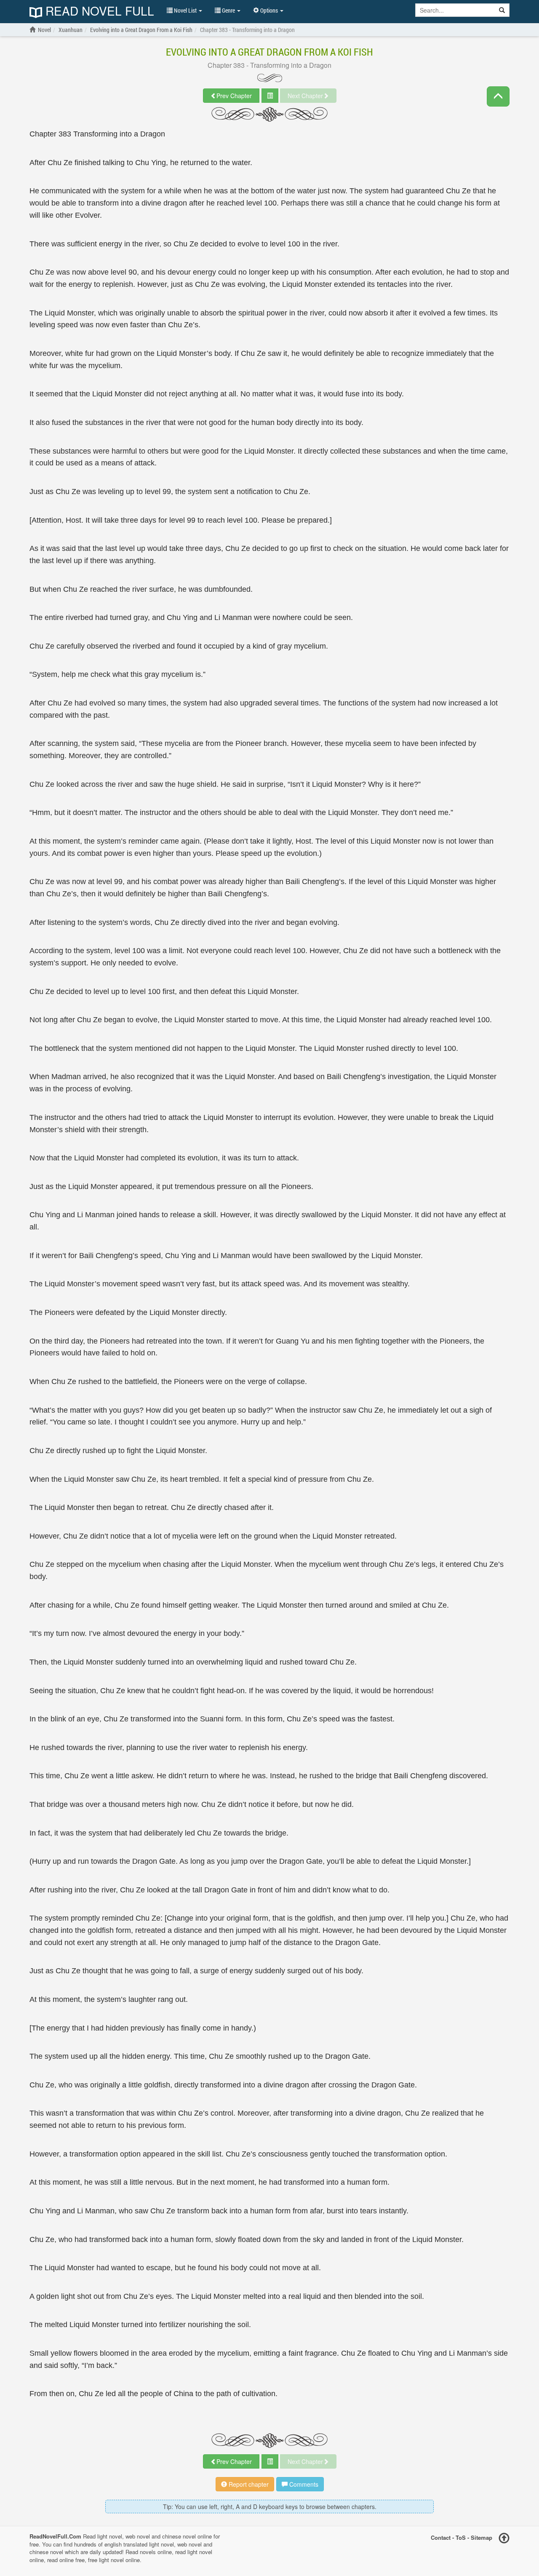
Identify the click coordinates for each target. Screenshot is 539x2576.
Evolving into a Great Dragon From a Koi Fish (269, 52)
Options (269, 10)
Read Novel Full (98, 12)
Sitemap (482, 2537)
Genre (228, 10)
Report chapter (248, 2484)
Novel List (185, 10)
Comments (303, 2484)
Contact (441, 2537)
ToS (461, 2537)
